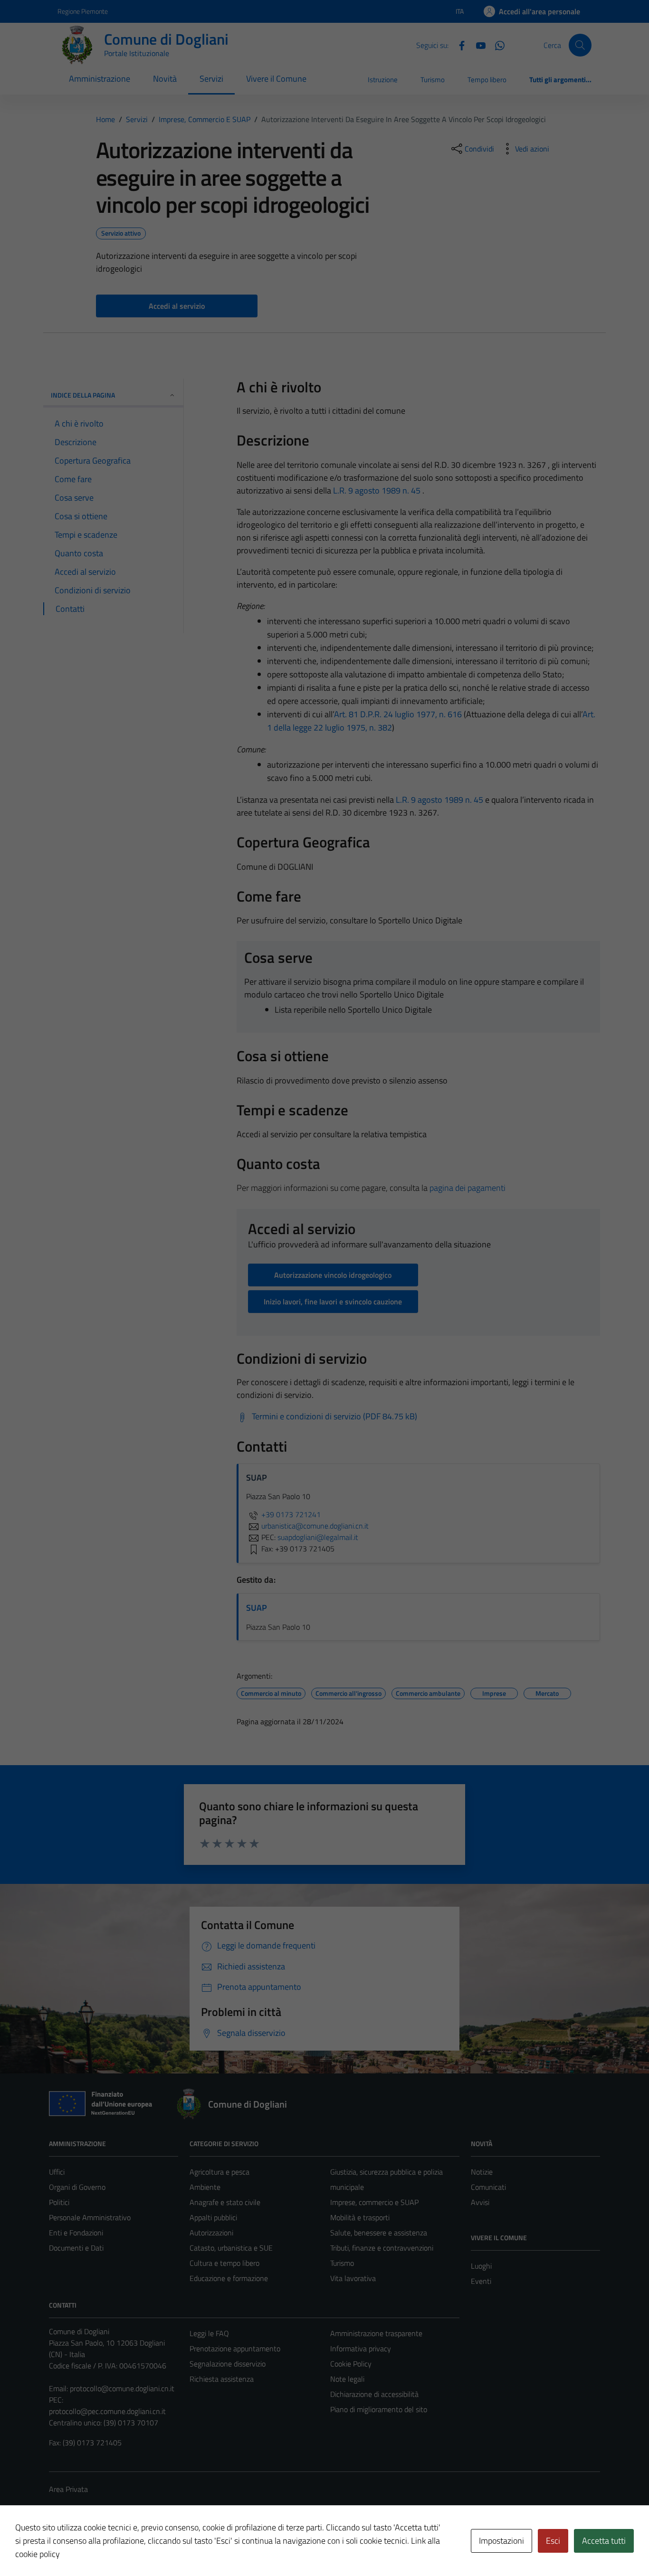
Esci (553, 2541)
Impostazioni (501, 2541)
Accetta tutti (604, 2541)
